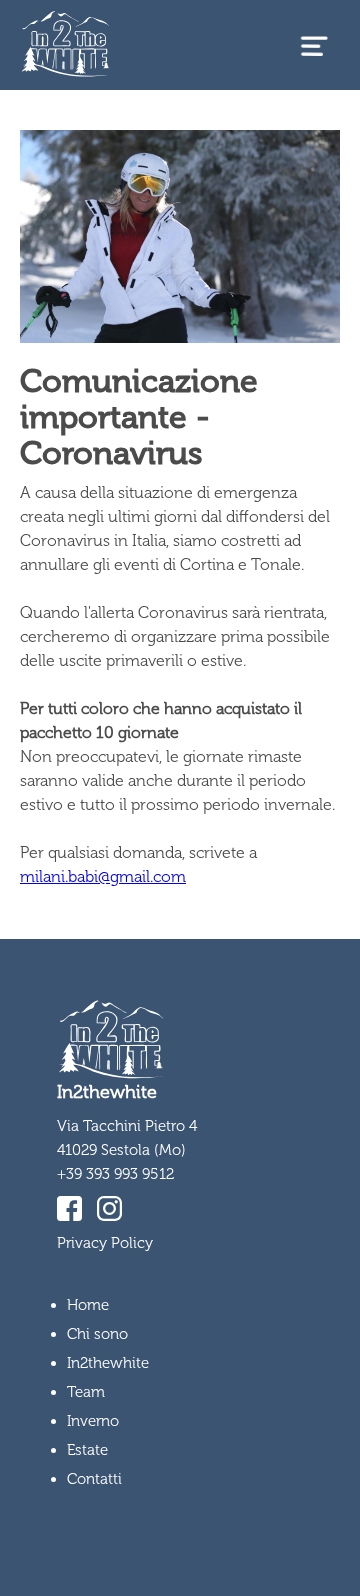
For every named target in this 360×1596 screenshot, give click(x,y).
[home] (61, 46)
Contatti (94, 1479)
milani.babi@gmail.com (103, 876)
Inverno (93, 1421)
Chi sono (97, 1334)
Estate (87, 1450)
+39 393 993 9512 (115, 1174)
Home (88, 1305)
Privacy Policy (105, 1243)
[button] (314, 46)
